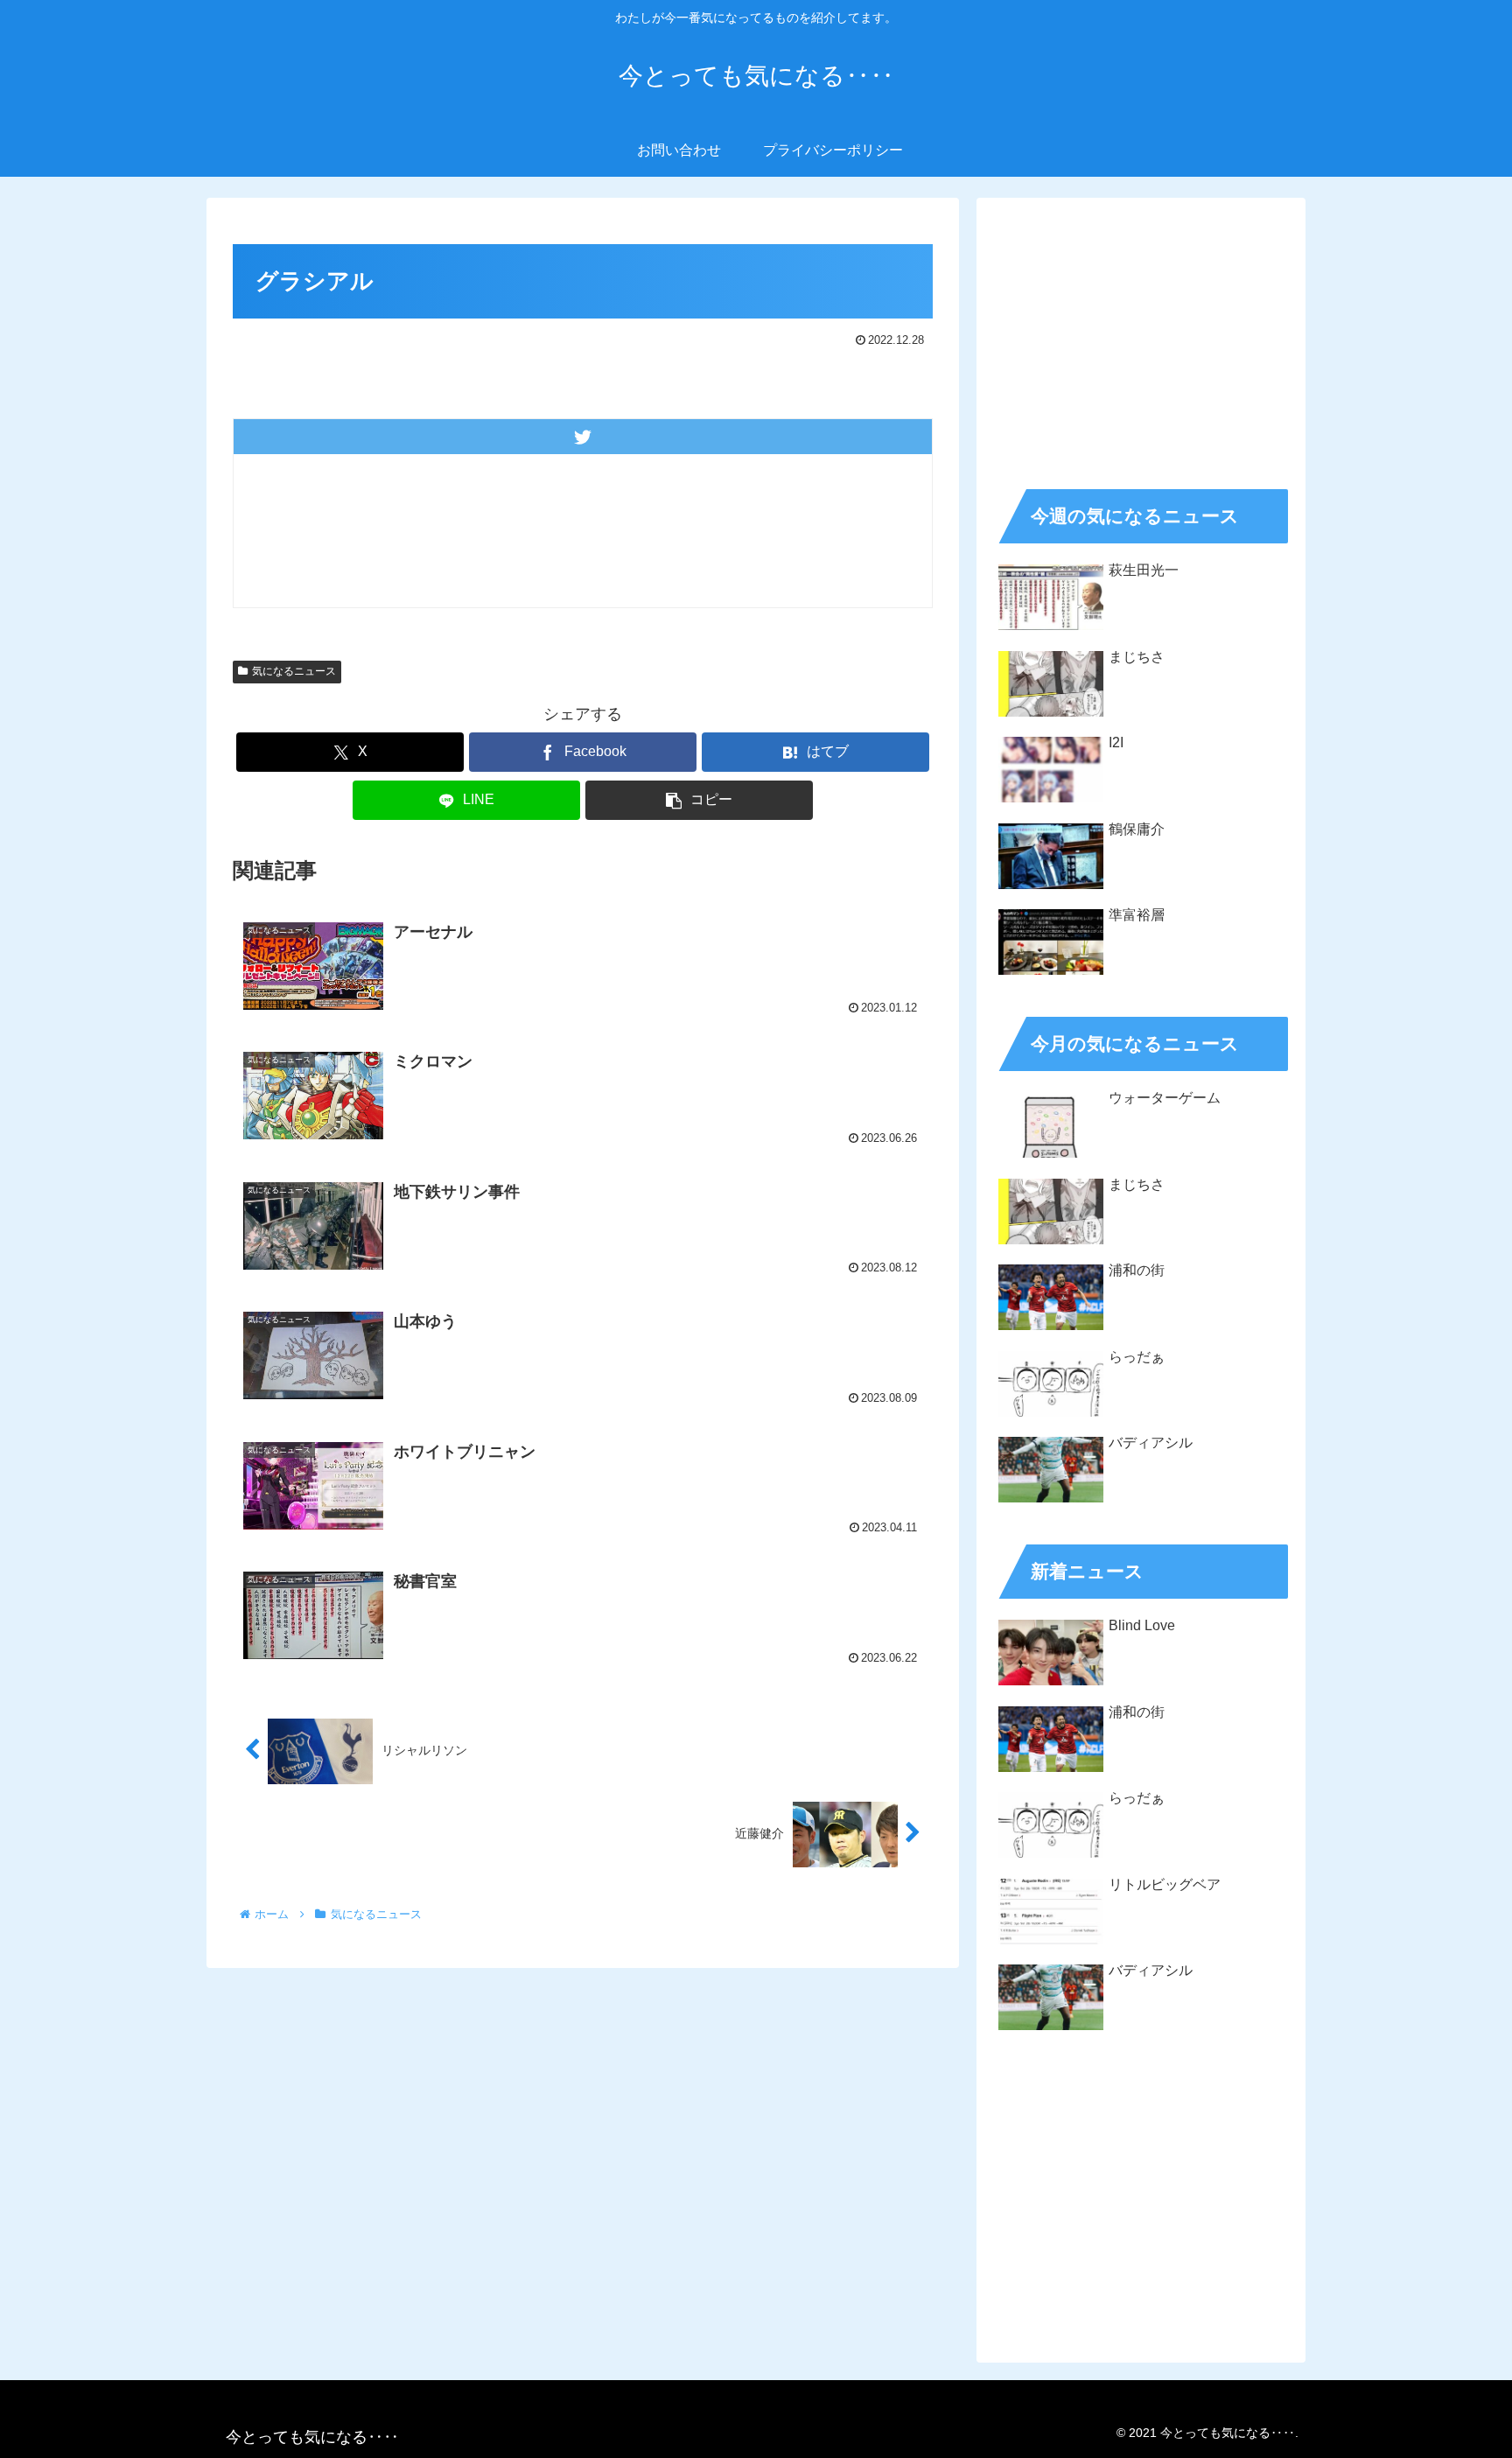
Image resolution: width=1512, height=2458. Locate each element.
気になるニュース (294, 671)
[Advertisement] (1141, 338)
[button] (699, 800)
